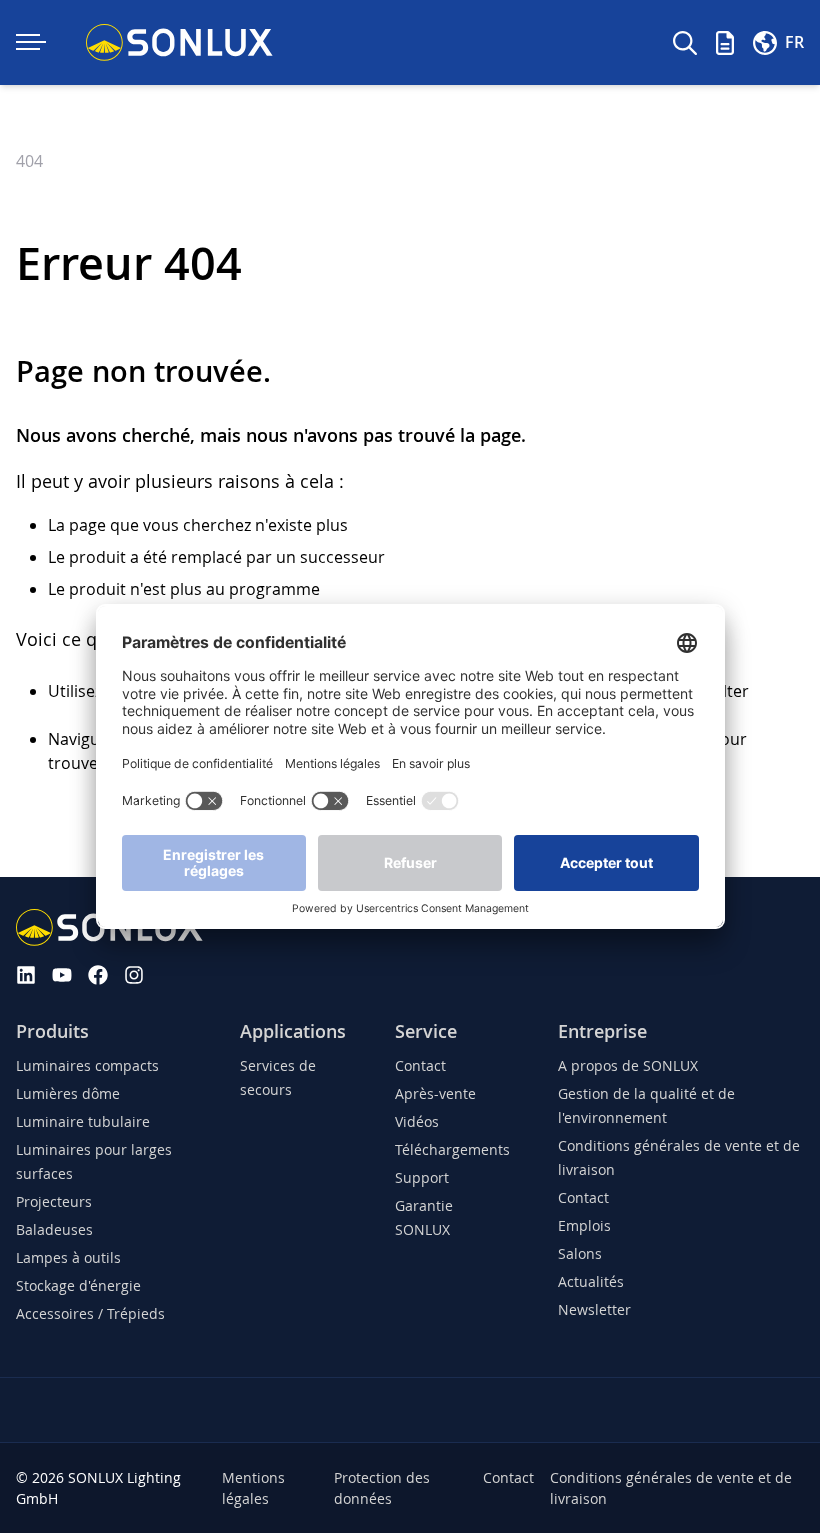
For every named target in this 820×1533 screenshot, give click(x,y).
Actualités (591, 1281)
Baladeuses (54, 1229)
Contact (420, 1065)
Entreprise (602, 1031)
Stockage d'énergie (78, 1285)
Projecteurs (54, 1201)
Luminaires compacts (87, 1065)
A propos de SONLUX (628, 1065)
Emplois (584, 1225)
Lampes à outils (68, 1257)
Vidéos (417, 1121)
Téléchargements (452, 1149)
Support (422, 1177)
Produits (52, 1031)
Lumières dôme (68, 1093)
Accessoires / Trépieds (90, 1313)
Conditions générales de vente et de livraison (671, 1488)
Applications (293, 1031)
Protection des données (382, 1488)
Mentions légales (253, 1488)
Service (426, 1031)
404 (29, 161)
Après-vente (435, 1093)
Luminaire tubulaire (83, 1121)
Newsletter (594, 1309)
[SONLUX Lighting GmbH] (179, 42)
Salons (580, 1253)
